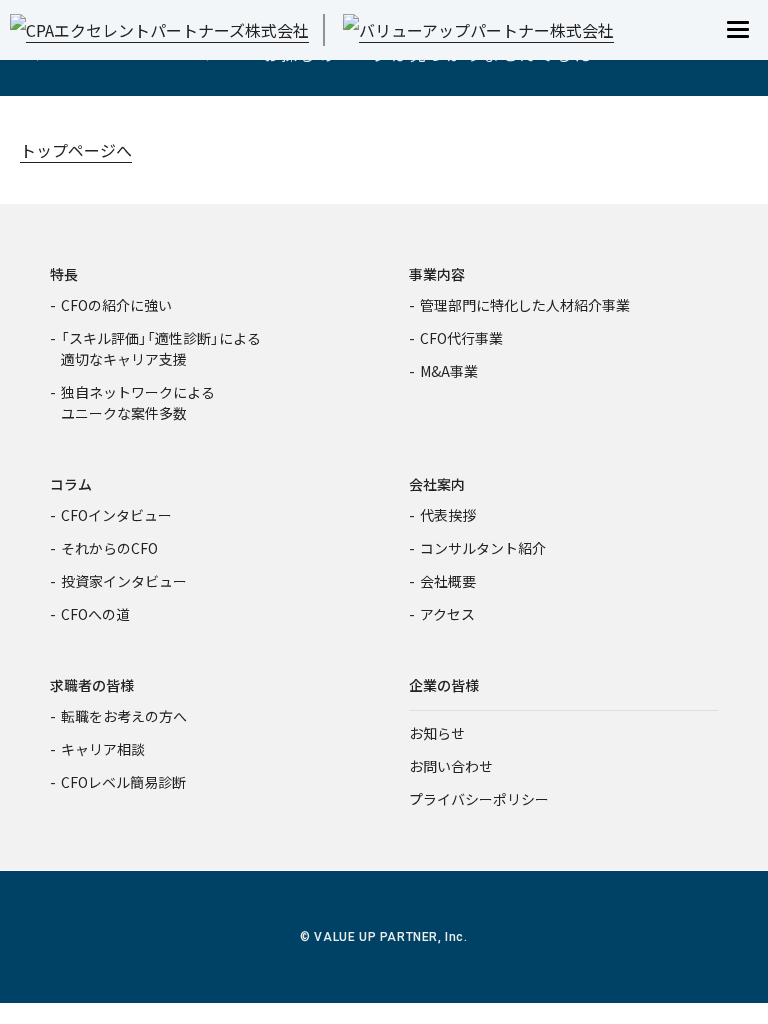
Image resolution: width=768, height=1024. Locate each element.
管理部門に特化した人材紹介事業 (525, 305)
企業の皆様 (444, 685)
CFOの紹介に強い (116, 305)
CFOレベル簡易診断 (123, 782)
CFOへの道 (95, 614)
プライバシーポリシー (479, 799)
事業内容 (437, 274)
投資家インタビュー (124, 581)
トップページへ (76, 150)
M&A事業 (449, 371)
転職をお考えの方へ (124, 716)
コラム (71, 484)
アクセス (447, 614)
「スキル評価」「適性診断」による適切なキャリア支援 (161, 348)
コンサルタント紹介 (483, 548)
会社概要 (448, 581)
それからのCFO (109, 548)
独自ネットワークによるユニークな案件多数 (138, 402)
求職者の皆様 (92, 685)
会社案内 (437, 484)
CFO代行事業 (461, 338)
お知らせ (437, 733)
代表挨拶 (448, 515)
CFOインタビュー (116, 515)
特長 (64, 274)
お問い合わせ (451, 766)
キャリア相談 (103, 749)
